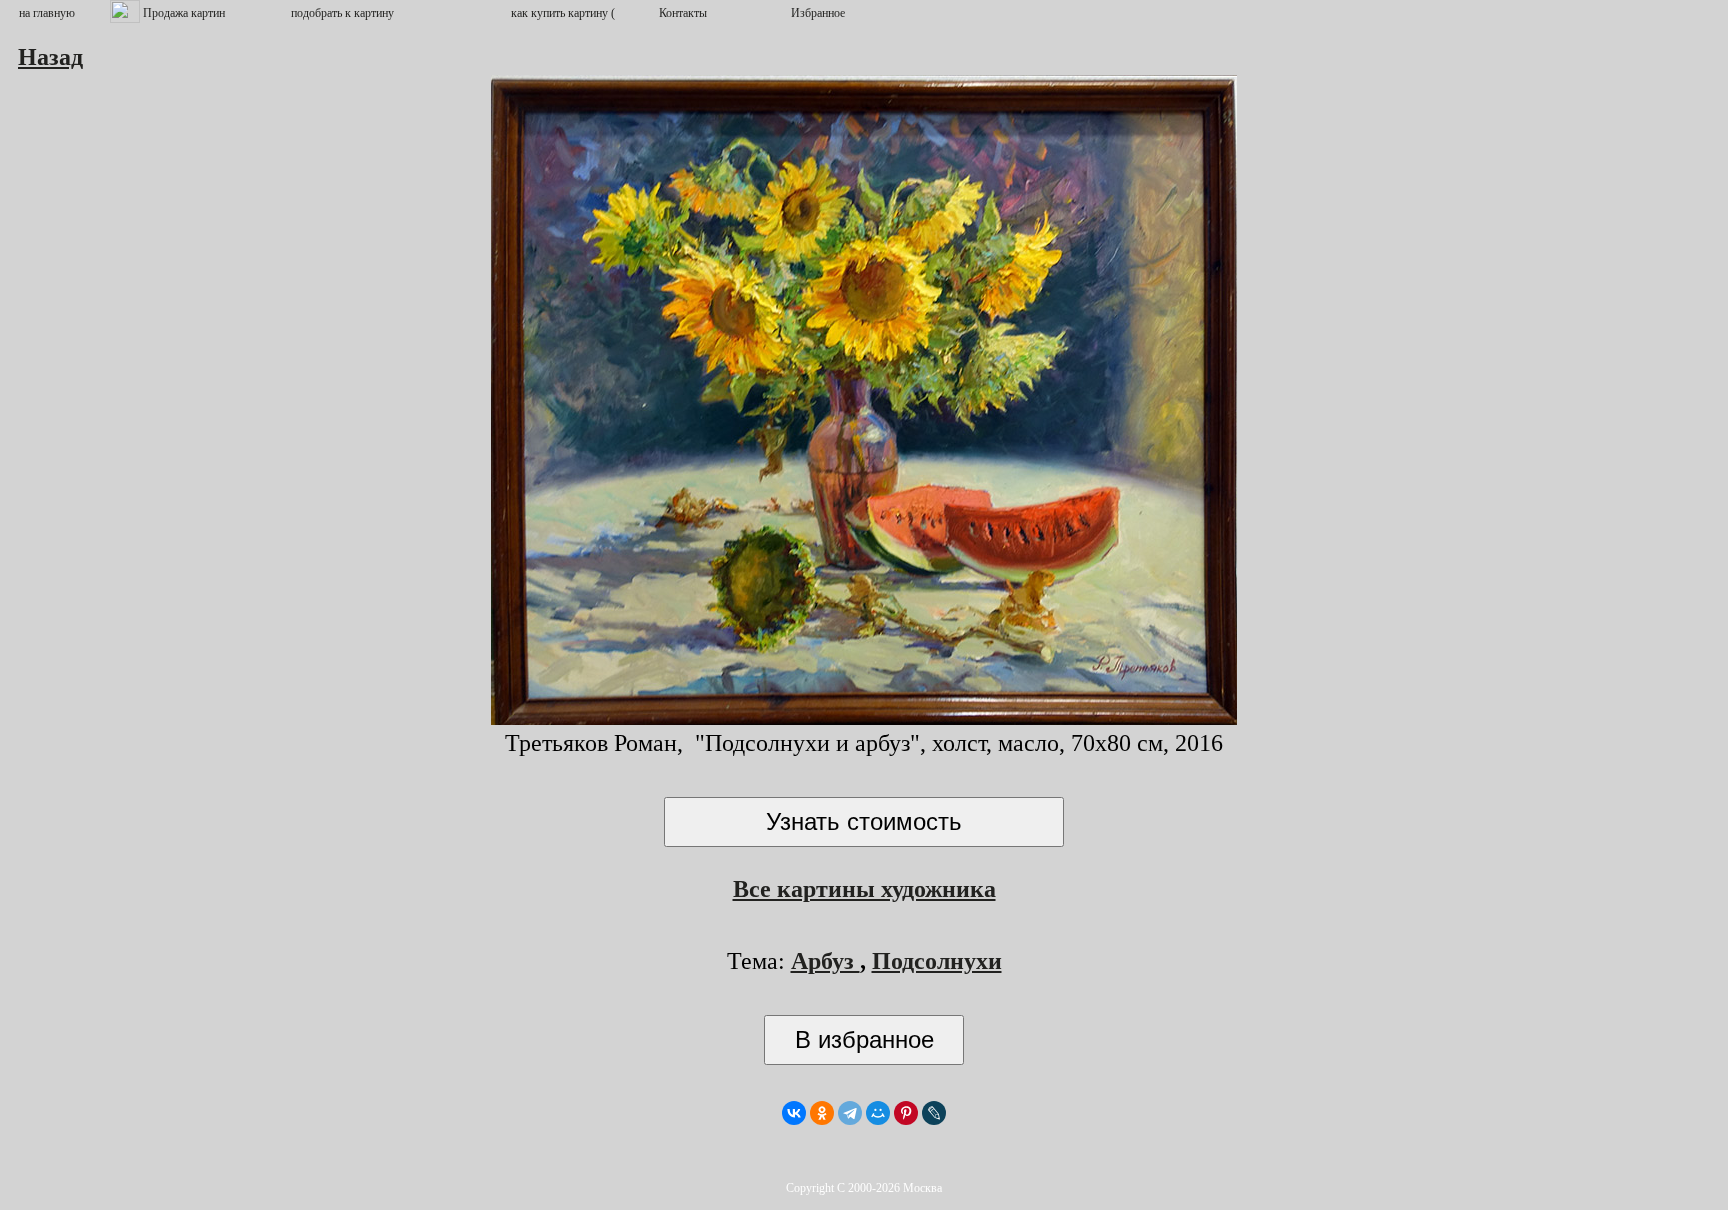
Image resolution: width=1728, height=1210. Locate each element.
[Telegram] (850, 1113)
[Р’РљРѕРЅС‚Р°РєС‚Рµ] (794, 1113)
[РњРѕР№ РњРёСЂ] (878, 1113)
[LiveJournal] (934, 1113)
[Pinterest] (906, 1113)
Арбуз (825, 961)
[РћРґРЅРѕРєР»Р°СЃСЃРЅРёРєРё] (822, 1113)
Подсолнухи (937, 961)
